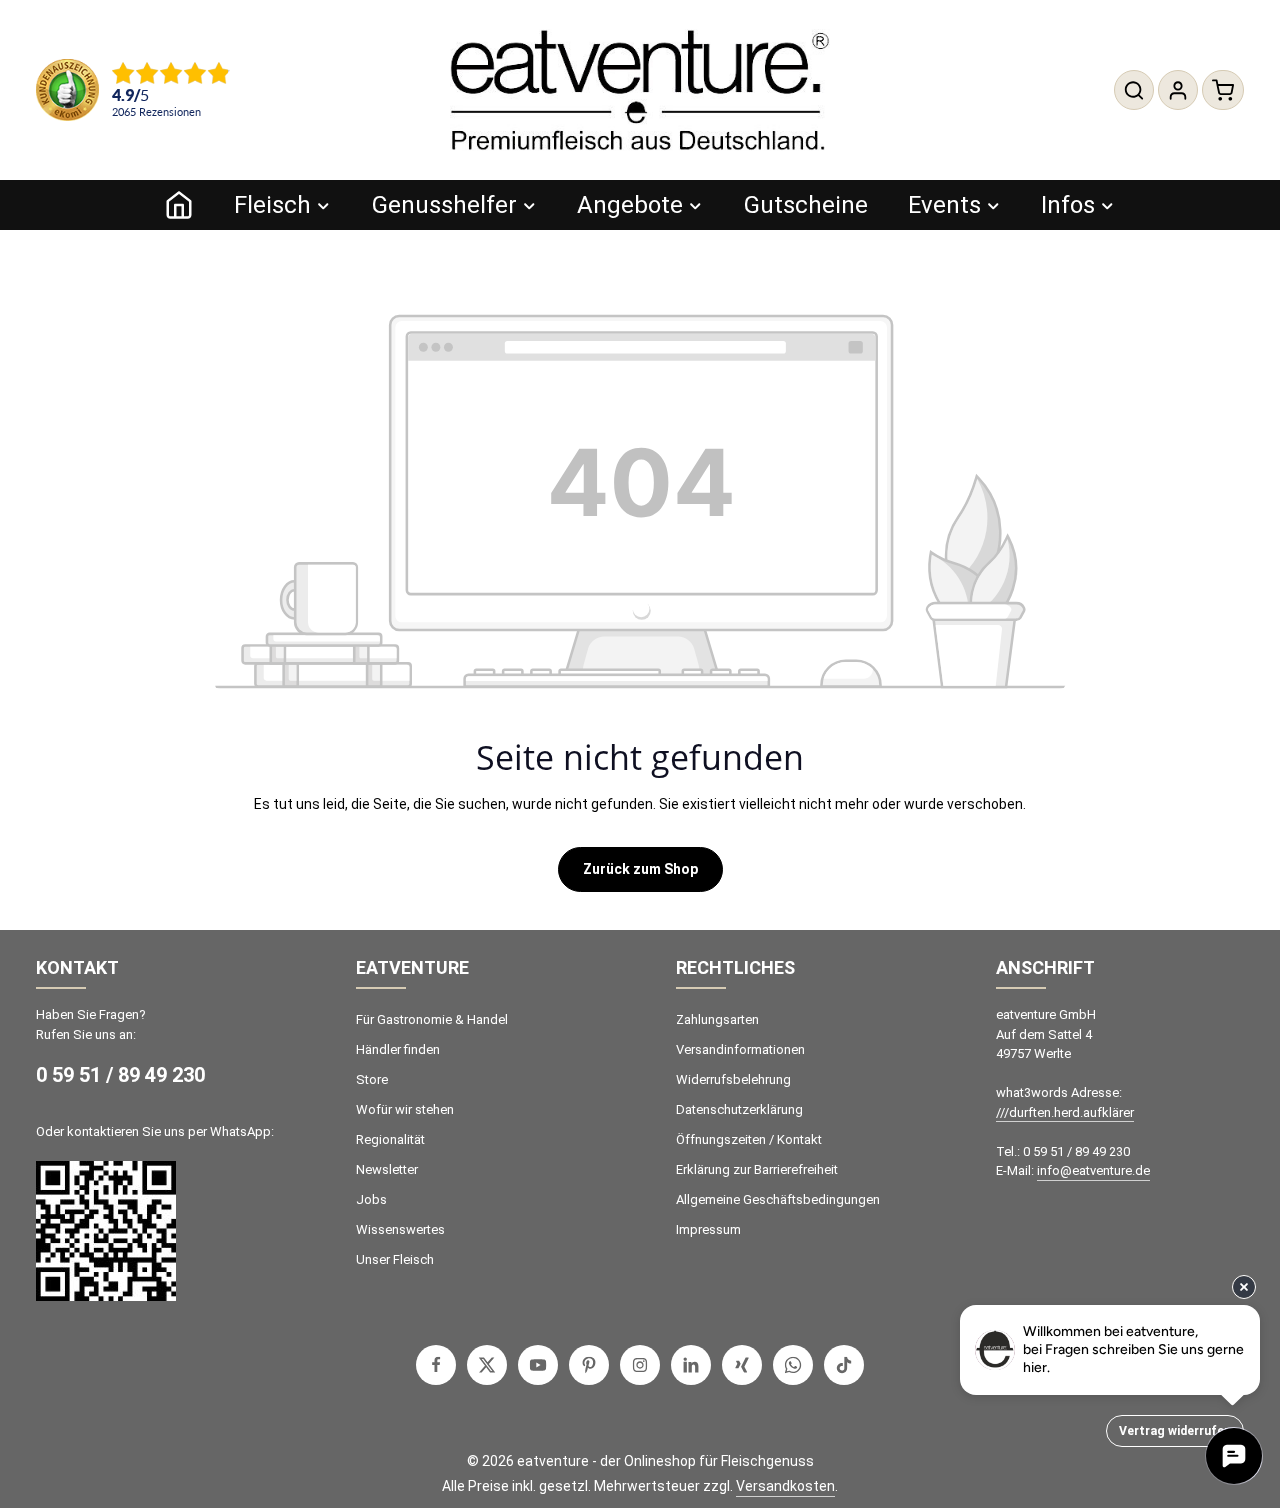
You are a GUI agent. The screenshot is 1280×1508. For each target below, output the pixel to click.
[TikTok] (844, 1365)
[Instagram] (640, 1365)
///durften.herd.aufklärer (1065, 1112)
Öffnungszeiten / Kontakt (749, 1139)
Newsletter (387, 1169)
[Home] (179, 205)
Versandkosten (785, 1486)
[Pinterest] (589, 1365)
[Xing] (742, 1365)
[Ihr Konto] (1178, 90)
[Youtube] (538, 1365)
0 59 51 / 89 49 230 (120, 1075)
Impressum (708, 1229)
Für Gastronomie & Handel (432, 1019)
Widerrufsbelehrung (733, 1079)
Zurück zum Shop (640, 869)
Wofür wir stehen (405, 1109)
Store (372, 1079)
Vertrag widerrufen (1175, 1431)
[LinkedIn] (691, 1365)
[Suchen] (1134, 90)
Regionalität (390, 1139)
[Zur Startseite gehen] (640, 90)
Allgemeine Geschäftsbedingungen (778, 1199)
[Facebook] (436, 1365)
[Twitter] (487, 1365)
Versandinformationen (740, 1049)
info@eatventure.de (1093, 1170)
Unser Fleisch (395, 1259)
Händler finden (398, 1049)
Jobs (371, 1199)
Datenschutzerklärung (739, 1109)
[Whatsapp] (793, 1365)
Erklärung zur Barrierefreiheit (757, 1169)
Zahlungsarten (717, 1019)
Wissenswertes (400, 1229)
